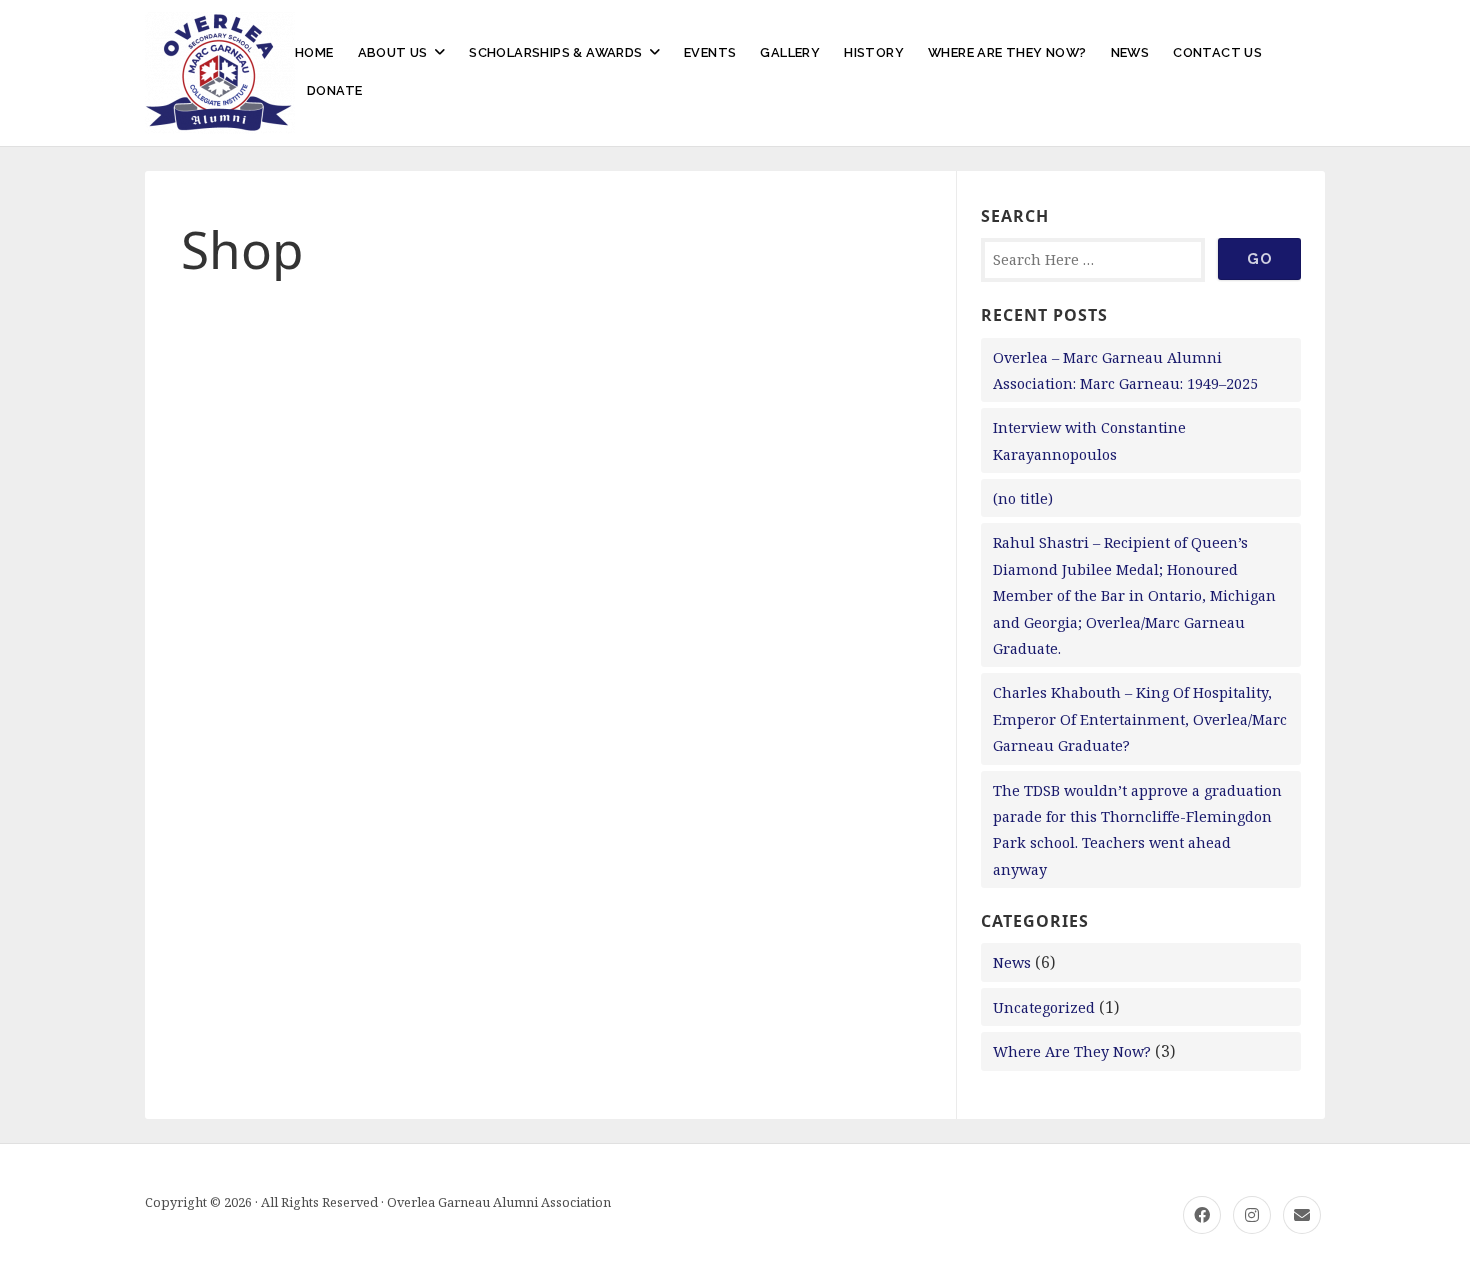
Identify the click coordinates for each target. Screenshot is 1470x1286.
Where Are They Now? (1072, 1051)
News (1012, 962)
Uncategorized (1044, 1007)
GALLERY (790, 52)
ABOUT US (393, 52)
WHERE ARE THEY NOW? (1007, 52)
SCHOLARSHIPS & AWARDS (555, 52)
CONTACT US (1217, 52)
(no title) (1023, 498)
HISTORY (874, 52)
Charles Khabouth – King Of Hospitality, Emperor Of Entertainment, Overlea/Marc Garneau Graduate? (1140, 719)
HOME (314, 52)
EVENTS (710, 52)
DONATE (334, 90)
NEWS (1130, 52)
